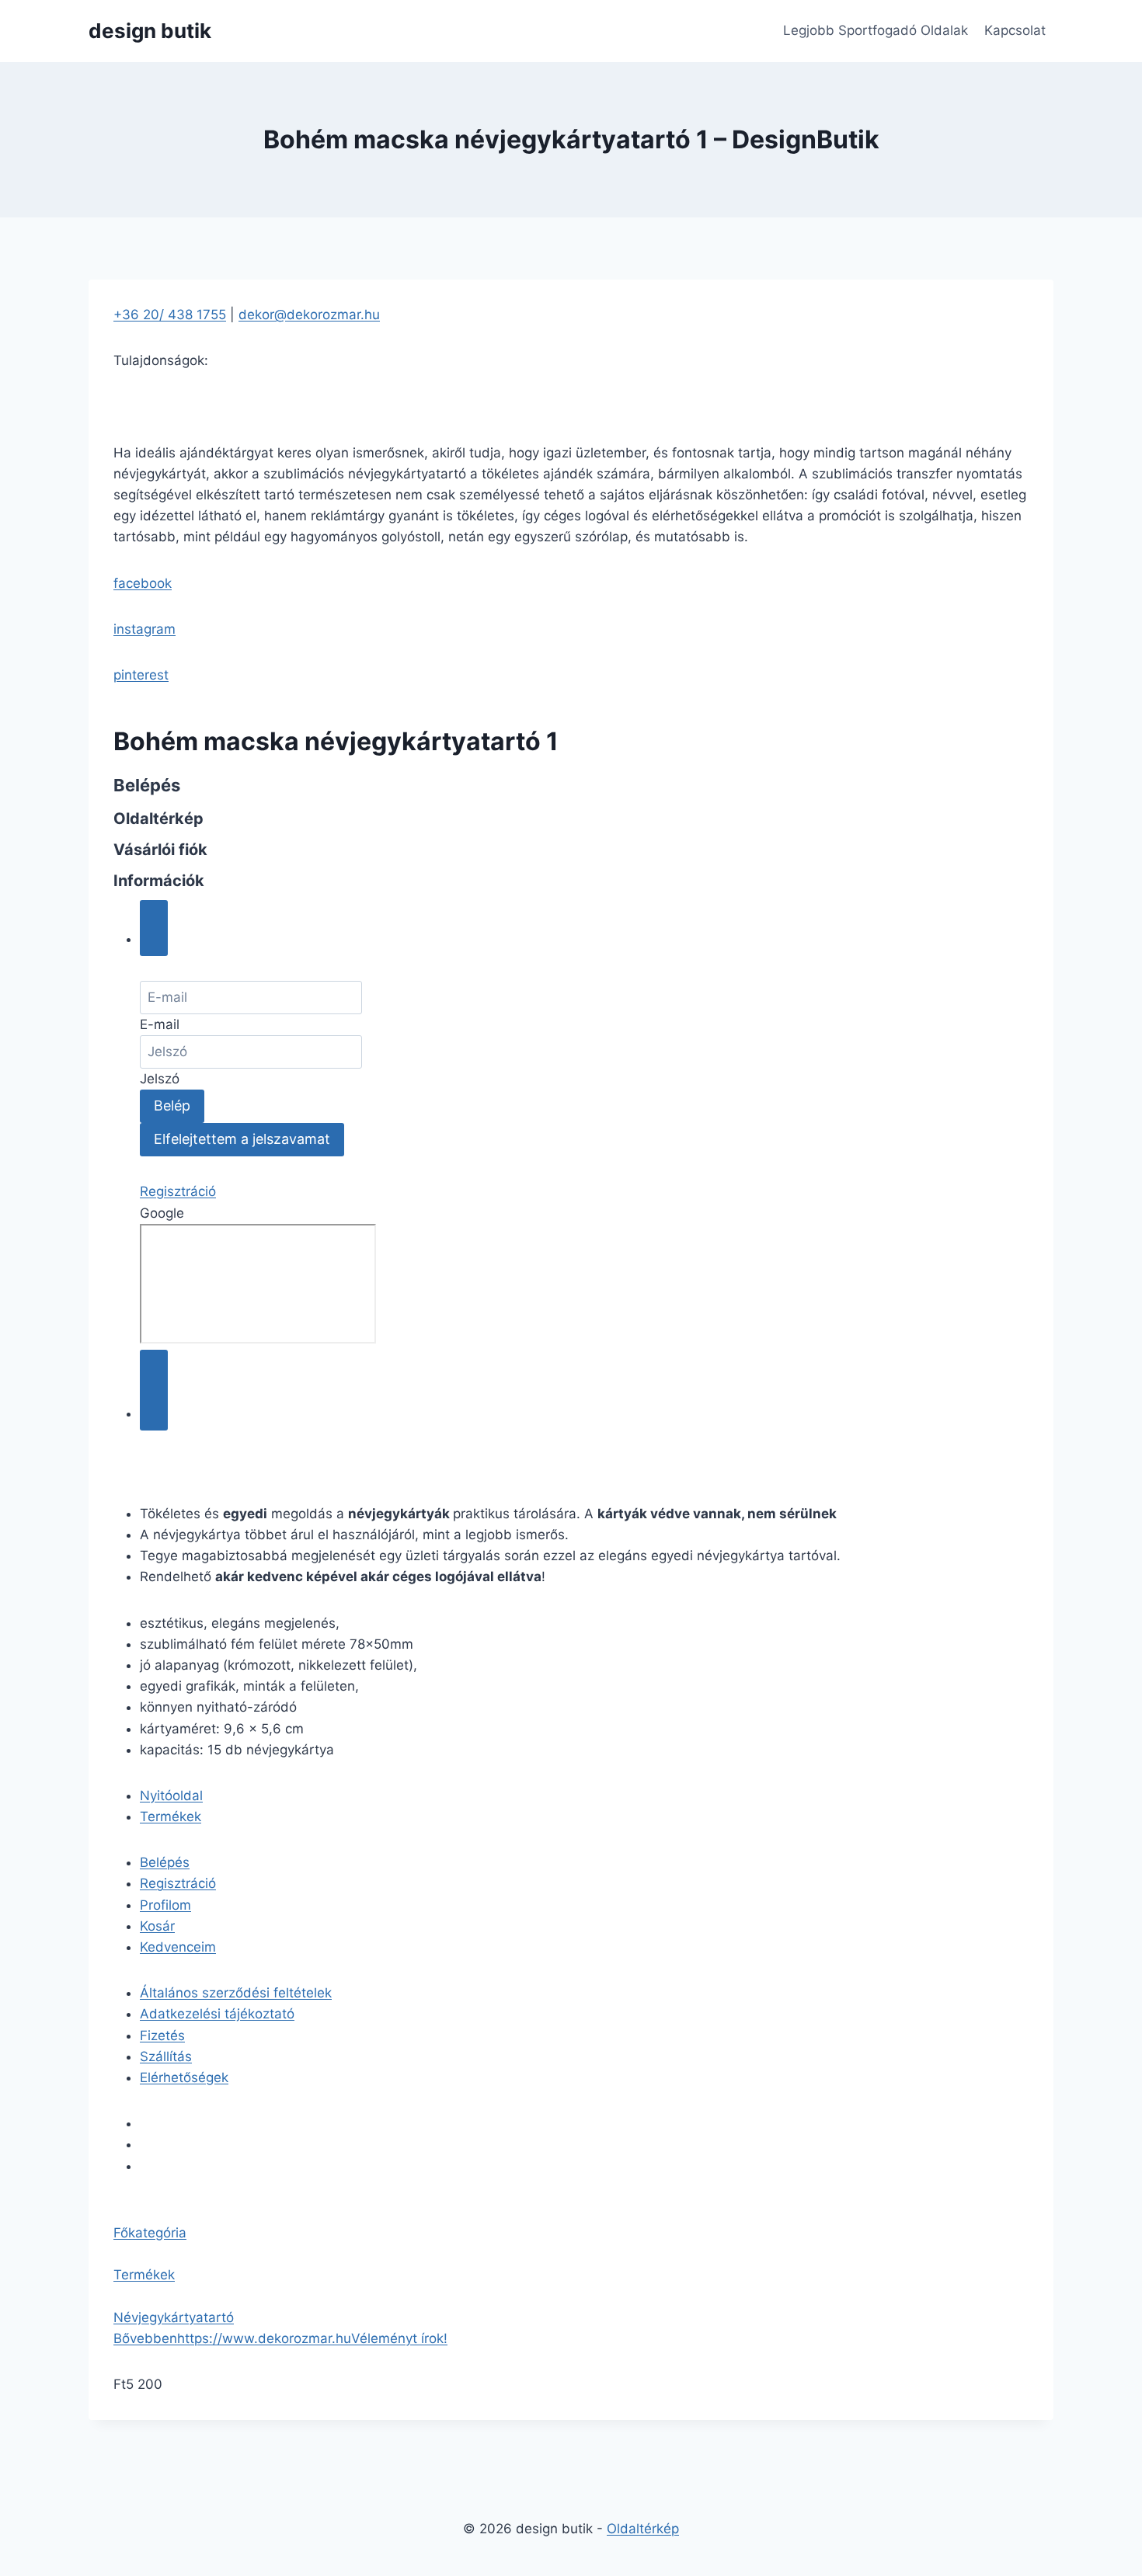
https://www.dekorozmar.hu (264, 2338)
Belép (172, 1105)
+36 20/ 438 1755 (170, 315)
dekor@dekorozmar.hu (309, 315)
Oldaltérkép (643, 2529)
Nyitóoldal (171, 1796)
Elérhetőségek (184, 2077)
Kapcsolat (1015, 30)
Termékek (171, 1816)
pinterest (141, 675)
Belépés (165, 1862)
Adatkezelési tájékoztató (217, 2014)
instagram (144, 629)
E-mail (160, 1024)
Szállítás (166, 2056)
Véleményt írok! (399, 2338)
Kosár (157, 1926)
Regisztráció (178, 1191)
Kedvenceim (178, 1947)
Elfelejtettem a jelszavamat (242, 1139)
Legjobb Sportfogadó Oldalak (876, 30)
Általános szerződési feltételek (236, 1993)
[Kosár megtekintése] (154, 1390)
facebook (143, 583)
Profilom (165, 1905)
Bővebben (145, 2338)
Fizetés (162, 2035)
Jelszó (160, 1079)
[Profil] (154, 928)
